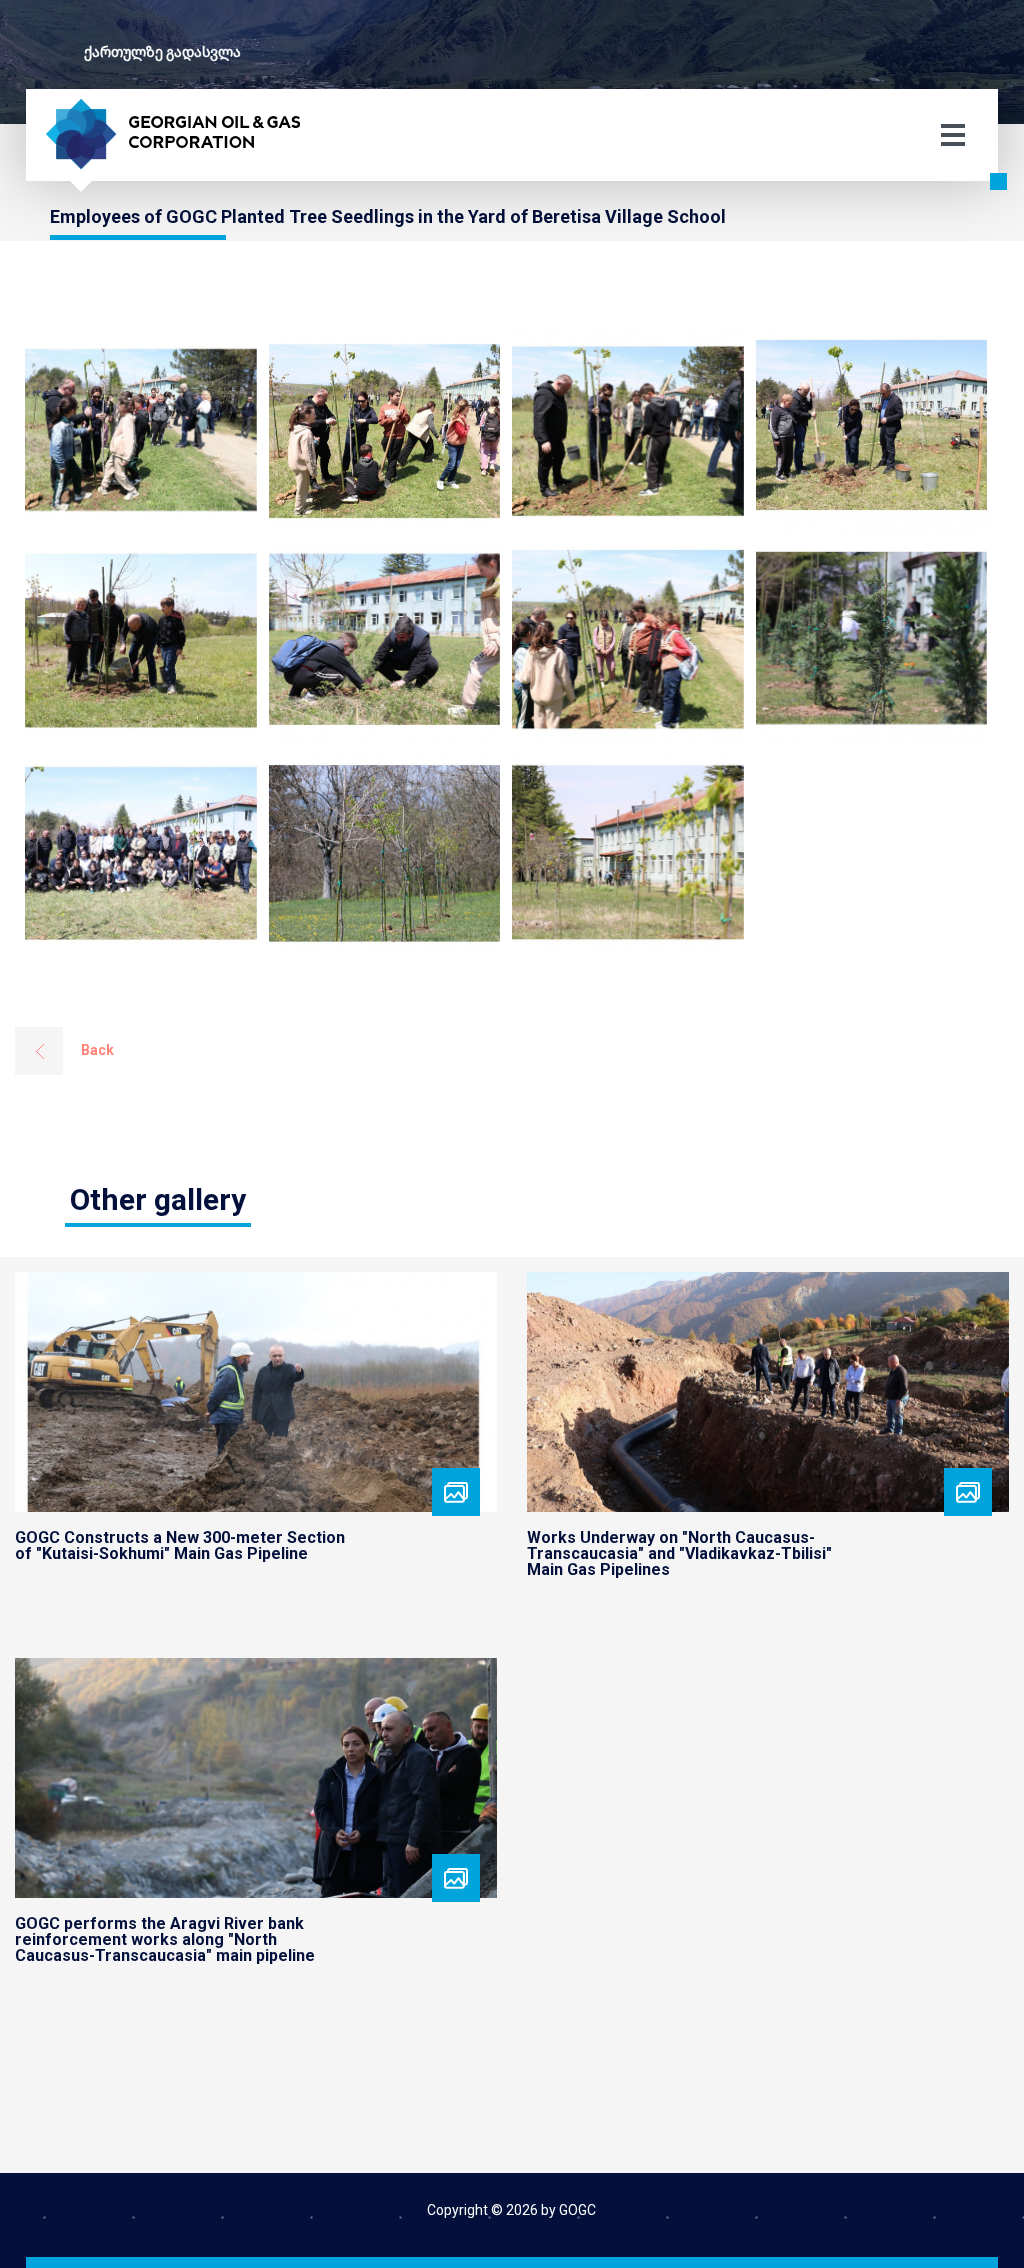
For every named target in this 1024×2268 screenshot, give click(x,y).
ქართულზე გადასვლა (162, 52)
